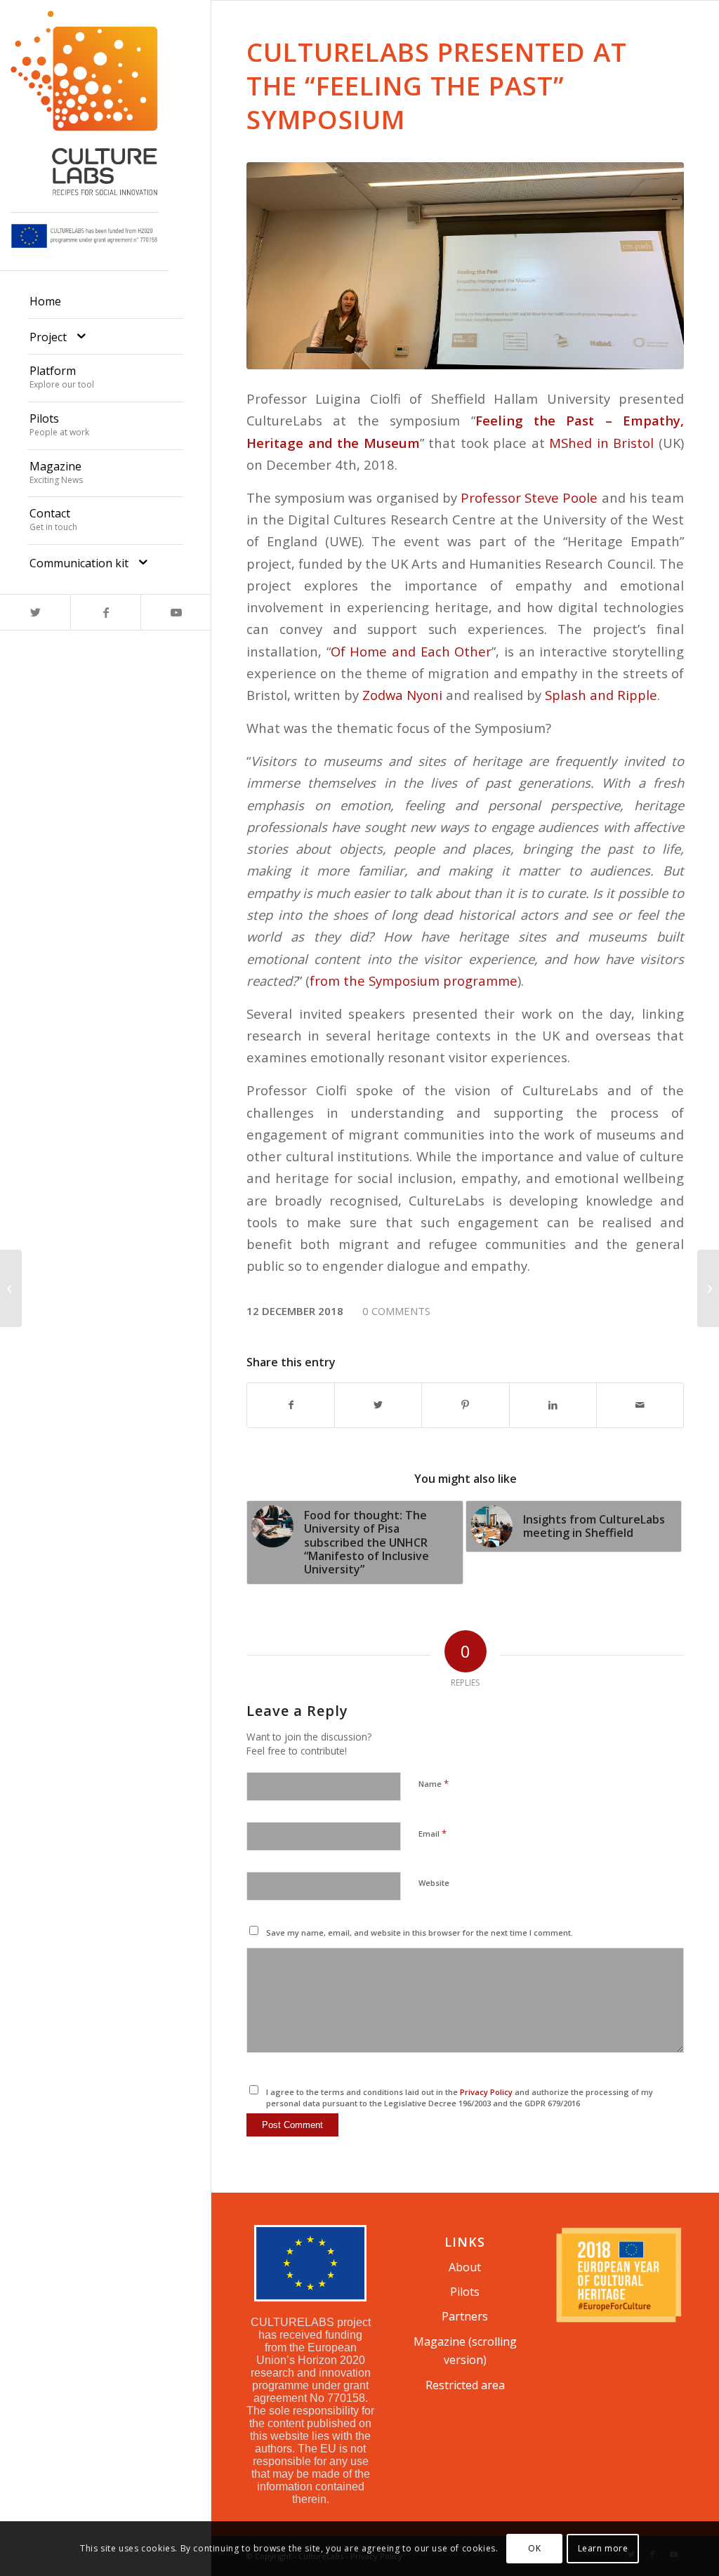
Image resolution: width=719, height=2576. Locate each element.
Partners (465, 2316)
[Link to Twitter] (35, 612)
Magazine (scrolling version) (465, 2351)
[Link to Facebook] (105, 612)
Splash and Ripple (601, 695)
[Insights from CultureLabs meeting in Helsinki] (11, 1288)
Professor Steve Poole (529, 497)
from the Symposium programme (414, 980)
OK (534, 2548)
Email (433, 1833)
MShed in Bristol (601, 443)
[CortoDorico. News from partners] (708, 1288)
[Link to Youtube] (176, 612)
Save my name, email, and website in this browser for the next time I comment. (420, 1933)
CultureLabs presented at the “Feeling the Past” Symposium (437, 86)
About (465, 2267)
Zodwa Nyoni (402, 695)
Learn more (603, 2548)
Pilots (465, 2292)
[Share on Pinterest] (465, 1405)
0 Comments (396, 1311)
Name (434, 1783)
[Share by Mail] (640, 1405)
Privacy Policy (486, 2092)
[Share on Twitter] (378, 1405)
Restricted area (465, 2385)
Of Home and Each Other (411, 651)
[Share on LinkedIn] (553, 1405)
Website (434, 1883)
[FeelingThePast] (465, 266)
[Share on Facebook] (291, 1405)
